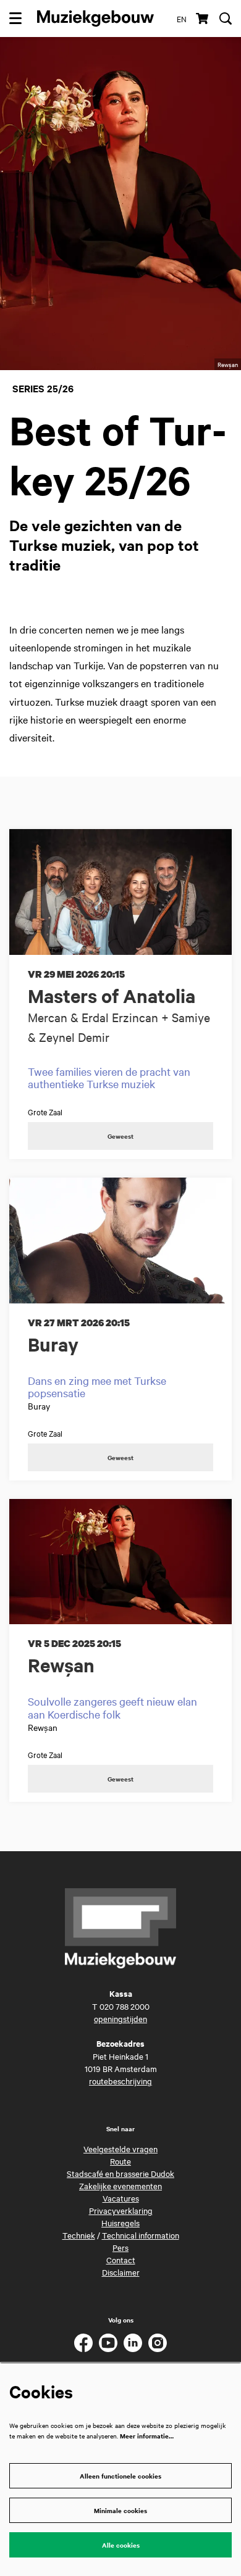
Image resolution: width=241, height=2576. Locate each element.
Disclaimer (121, 2272)
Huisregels (120, 2223)
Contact (121, 2260)
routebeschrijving (120, 2081)
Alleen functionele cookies (120, 2476)
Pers (120, 2247)
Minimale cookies (120, 2510)
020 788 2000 (125, 2006)
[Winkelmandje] (203, 19)
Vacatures (121, 2198)
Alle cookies (121, 2545)
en (182, 19)
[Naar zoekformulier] (226, 19)
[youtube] (108, 2343)
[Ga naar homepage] (95, 19)
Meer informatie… (147, 2436)
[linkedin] (133, 2343)
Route (120, 2161)
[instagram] (158, 2343)
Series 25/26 (43, 388)
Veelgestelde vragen (120, 2149)
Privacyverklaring (121, 2210)
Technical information (141, 2235)
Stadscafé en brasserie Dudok (120, 2173)
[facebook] (83, 2343)
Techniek (79, 2235)
